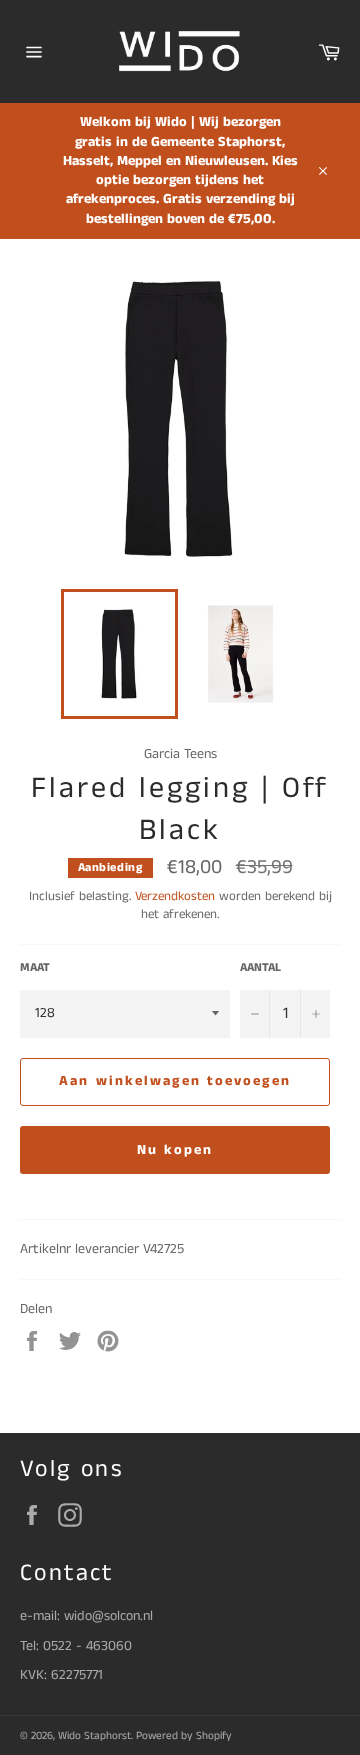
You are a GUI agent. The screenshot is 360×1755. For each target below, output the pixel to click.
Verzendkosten (175, 896)
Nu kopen (175, 1150)
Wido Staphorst (94, 1736)
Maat (35, 968)
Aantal (260, 968)
